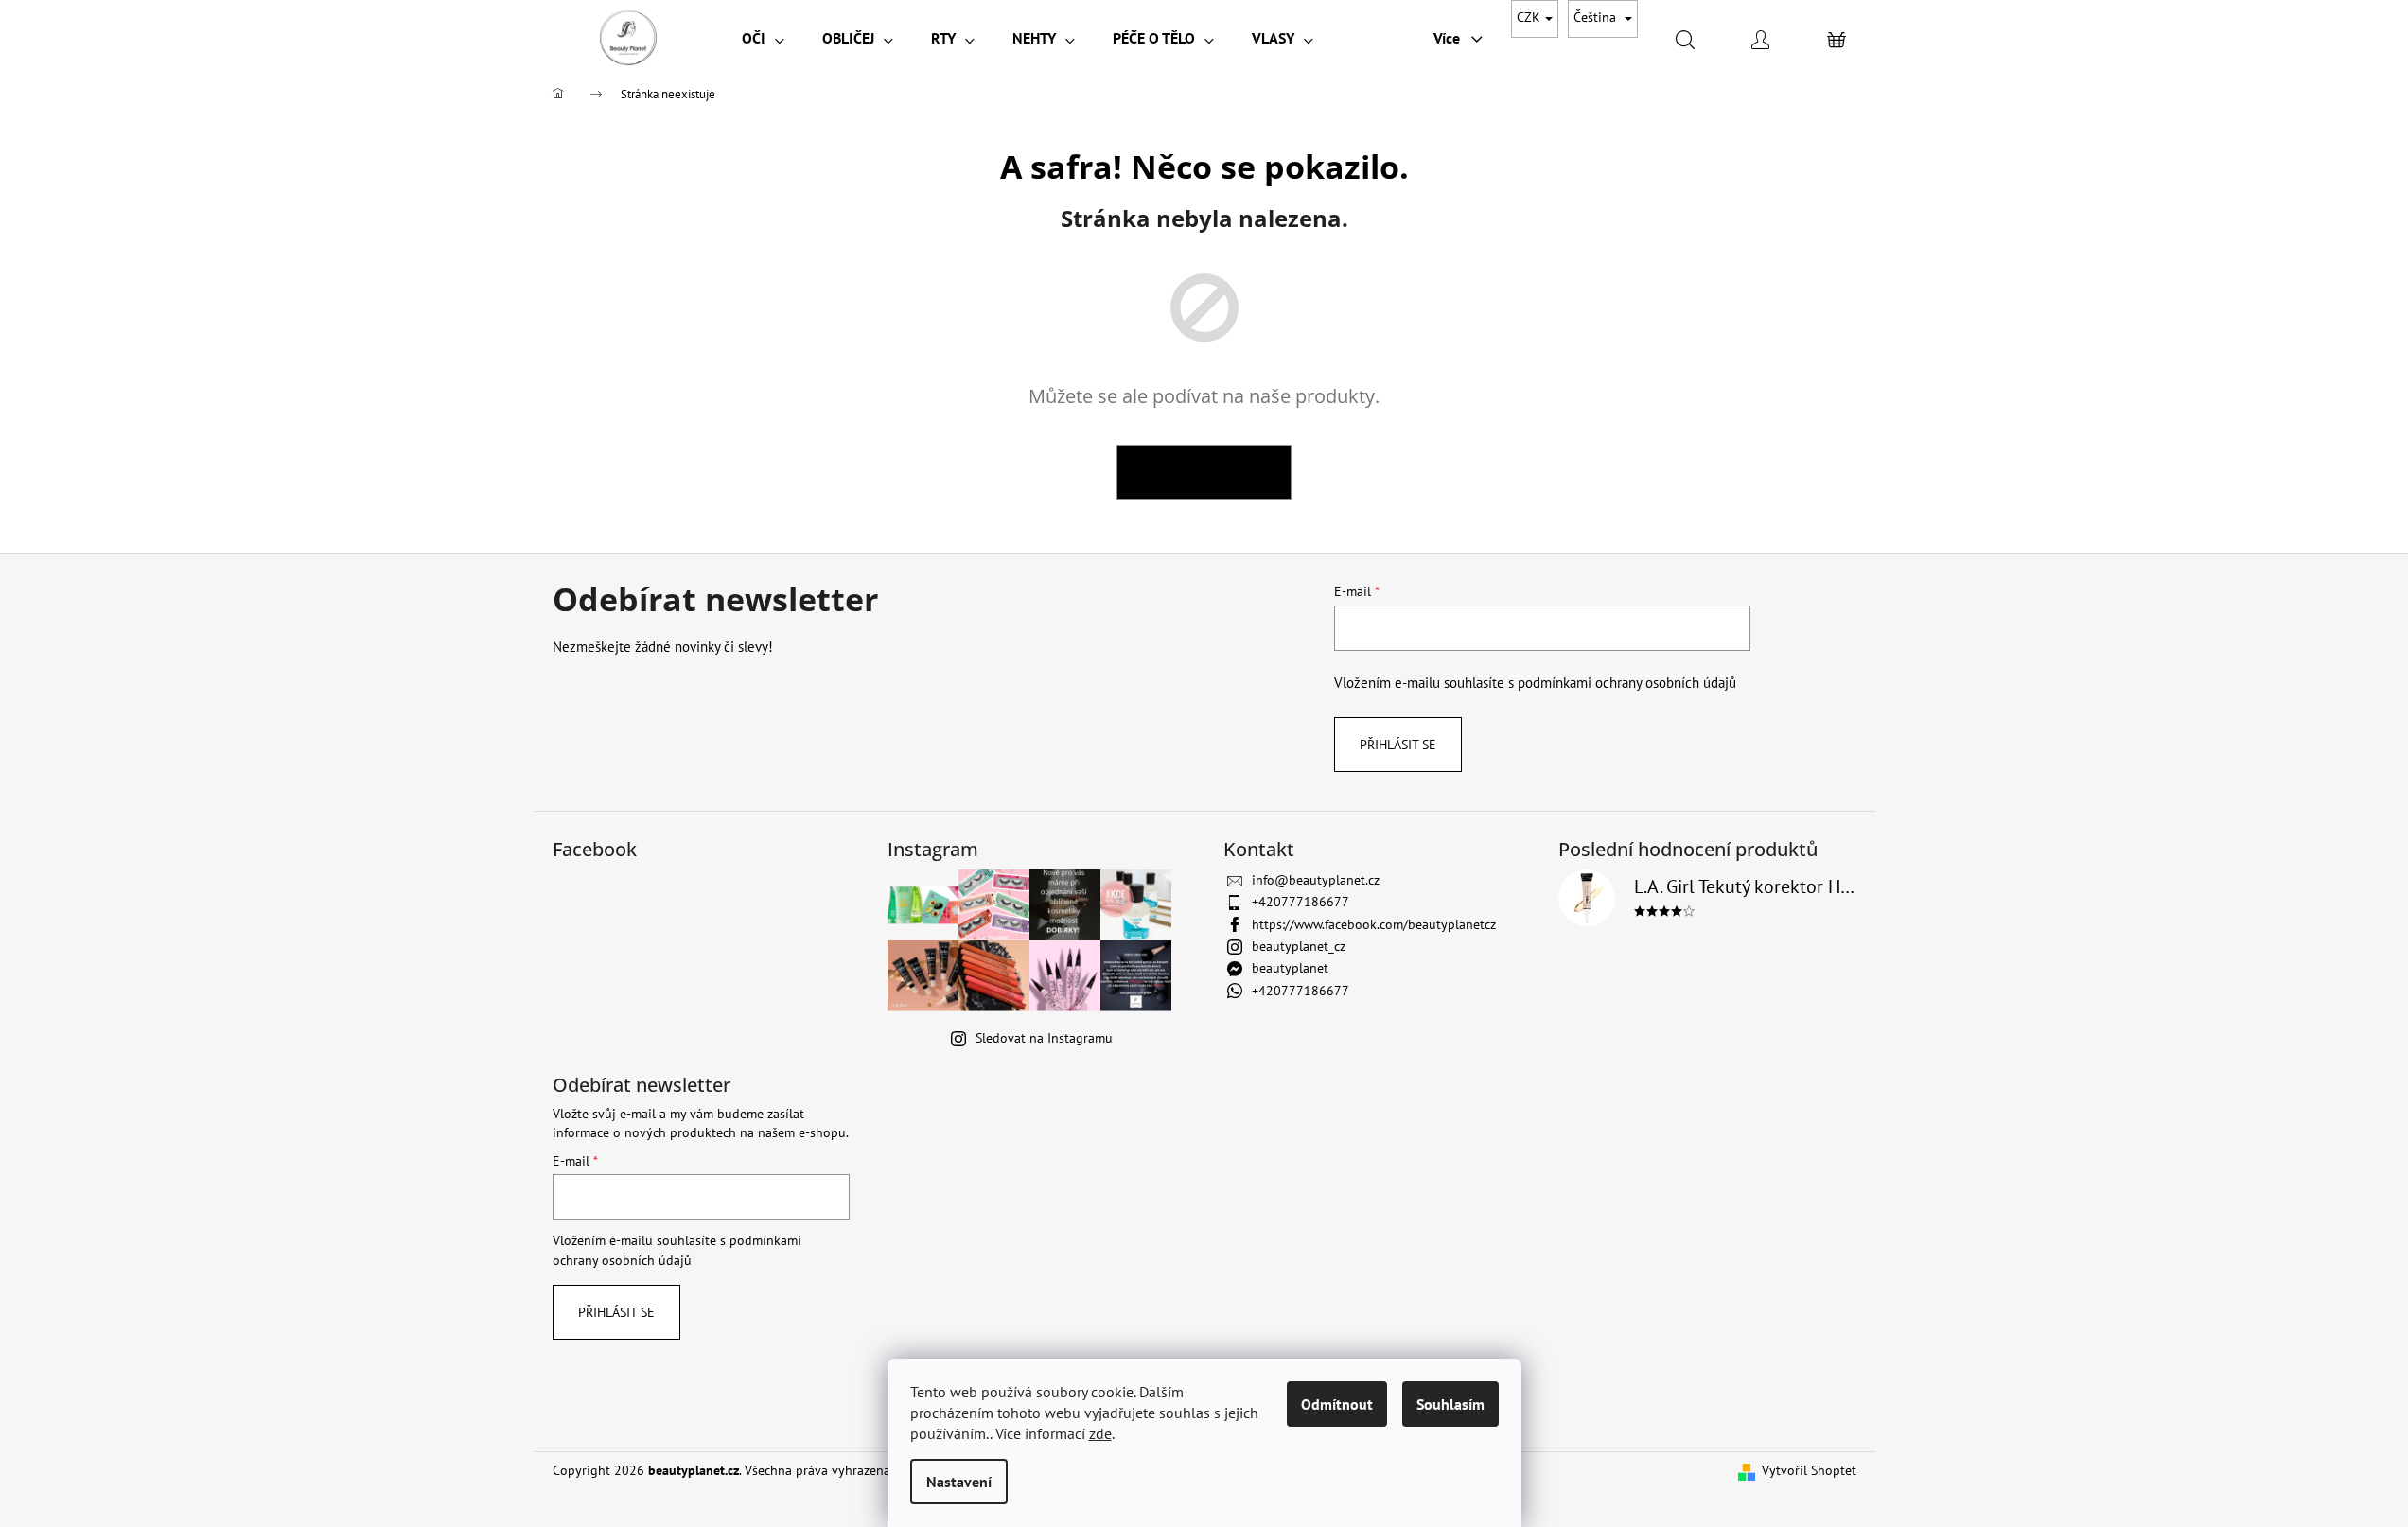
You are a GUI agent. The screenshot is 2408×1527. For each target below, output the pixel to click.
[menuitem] (763, 38)
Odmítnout (1337, 1404)
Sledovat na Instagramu (1044, 1038)
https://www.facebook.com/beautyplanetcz (1374, 924)
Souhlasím (1450, 1404)
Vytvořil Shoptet (1809, 1470)
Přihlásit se (1398, 745)
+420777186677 (1301, 902)
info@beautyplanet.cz (1316, 880)
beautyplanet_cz (1299, 946)
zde (1100, 1433)
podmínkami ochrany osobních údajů (1627, 682)
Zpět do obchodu (1204, 472)
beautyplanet (1290, 968)
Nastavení (959, 1482)
